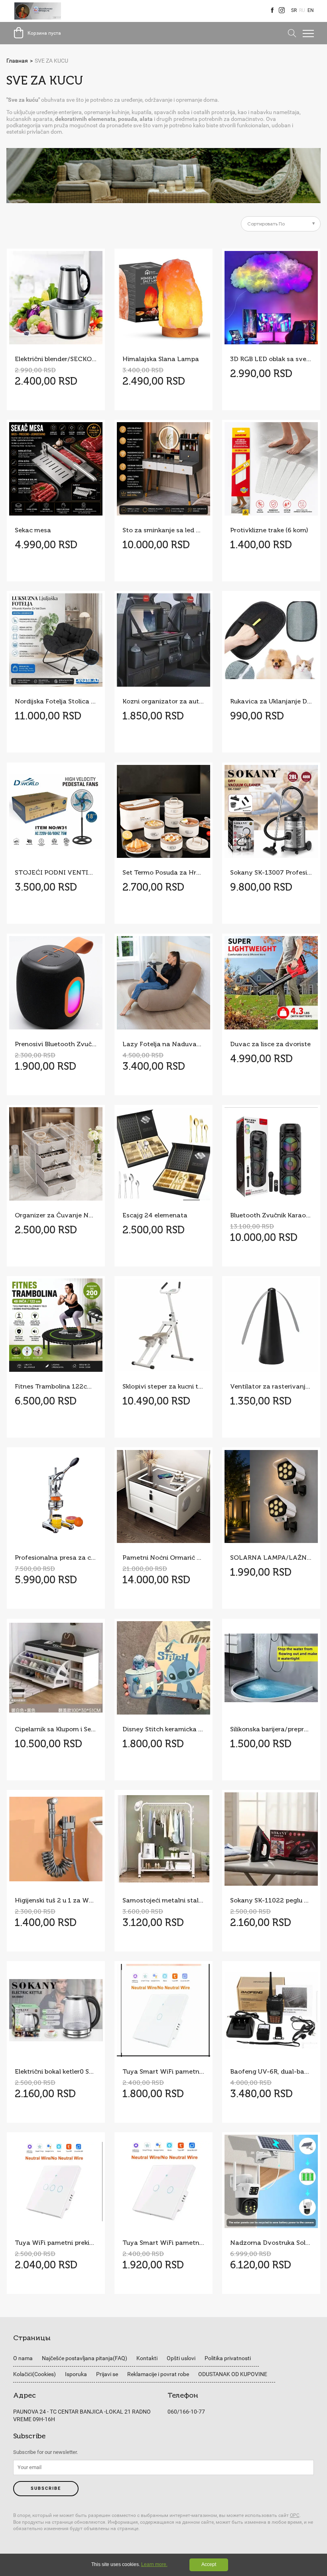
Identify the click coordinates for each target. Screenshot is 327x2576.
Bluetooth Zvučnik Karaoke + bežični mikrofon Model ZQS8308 (271, 1215)
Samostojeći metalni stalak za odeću (163, 1900)
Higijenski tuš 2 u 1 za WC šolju (56, 1900)
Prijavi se (107, 2374)
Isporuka (76, 2374)
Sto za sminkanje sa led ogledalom (163, 530)
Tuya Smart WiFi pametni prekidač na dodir (163, 2243)
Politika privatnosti (228, 2358)
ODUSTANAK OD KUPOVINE (233, 2374)
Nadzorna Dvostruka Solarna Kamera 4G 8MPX (271, 2243)
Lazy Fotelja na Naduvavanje (163, 1044)
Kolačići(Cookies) (34, 2374)
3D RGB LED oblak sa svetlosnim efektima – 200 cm (271, 359)
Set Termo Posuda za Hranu (163, 872)
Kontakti (147, 2358)
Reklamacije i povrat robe (158, 2374)
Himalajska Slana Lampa (161, 359)
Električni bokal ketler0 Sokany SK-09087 (56, 2071)
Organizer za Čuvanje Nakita (56, 1215)
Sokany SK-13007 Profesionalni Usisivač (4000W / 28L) (271, 872)
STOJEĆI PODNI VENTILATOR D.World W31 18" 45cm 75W (56, 872)
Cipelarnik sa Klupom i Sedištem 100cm (56, 1729)
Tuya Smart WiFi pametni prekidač (163, 2071)
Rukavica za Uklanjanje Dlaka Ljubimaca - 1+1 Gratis (271, 701)
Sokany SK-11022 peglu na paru (271, 1900)
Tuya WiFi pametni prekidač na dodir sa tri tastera (56, 2243)
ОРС (295, 2515)
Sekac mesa (33, 530)
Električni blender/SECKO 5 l (56, 359)
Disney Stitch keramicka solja (163, 1729)
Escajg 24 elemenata (155, 1215)
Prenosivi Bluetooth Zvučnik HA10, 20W (56, 1044)
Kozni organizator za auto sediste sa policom (163, 701)
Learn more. (154, 2564)
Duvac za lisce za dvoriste (270, 1044)
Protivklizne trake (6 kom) (269, 530)
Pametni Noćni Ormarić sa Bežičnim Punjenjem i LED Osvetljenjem (163, 1558)
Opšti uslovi (181, 2358)
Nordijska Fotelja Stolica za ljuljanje (56, 701)
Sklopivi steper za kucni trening (163, 1386)
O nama (23, 2358)
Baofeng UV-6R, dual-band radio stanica (271, 2071)
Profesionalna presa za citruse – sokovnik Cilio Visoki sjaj (56, 1558)
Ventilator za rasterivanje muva (271, 1386)
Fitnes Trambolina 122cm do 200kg (56, 1386)
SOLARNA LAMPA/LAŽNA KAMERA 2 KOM (271, 1558)
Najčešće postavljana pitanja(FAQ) (85, 2358)
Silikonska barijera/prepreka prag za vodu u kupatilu (271, 1729)
